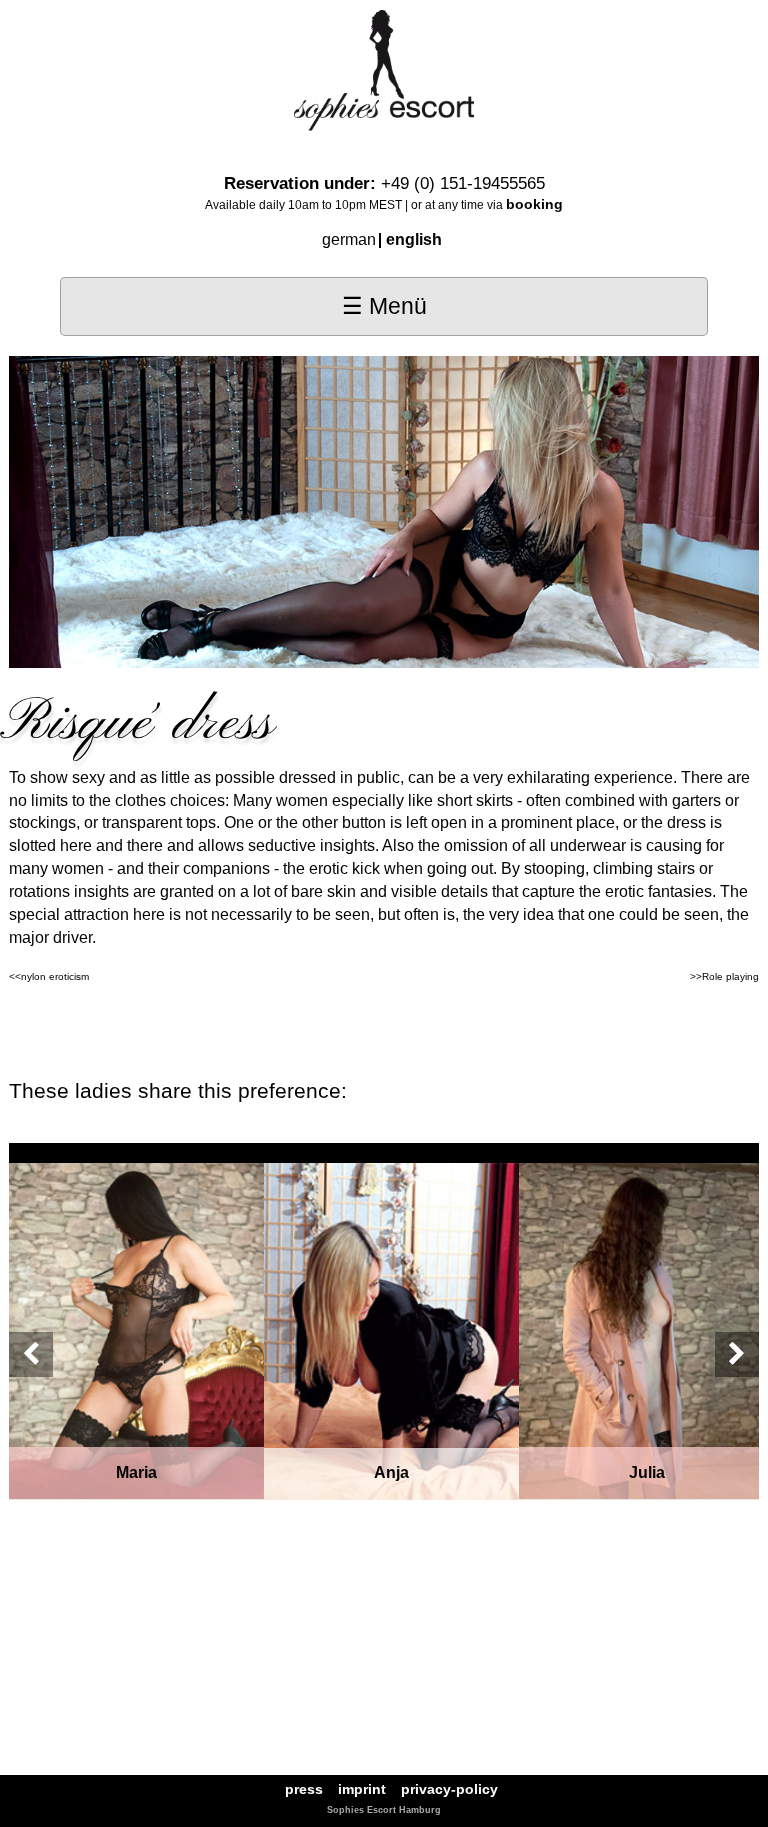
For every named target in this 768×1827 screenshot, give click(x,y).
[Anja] (391, 1330)
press (304, 1789)
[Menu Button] (384, 306)
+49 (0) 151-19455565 (463, 183)
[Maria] (136, 1329)
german (349, 239)
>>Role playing (724, 976)
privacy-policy (449, 1789)
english (414, 239)
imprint (362, 1789)
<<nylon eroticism (49, 976)
